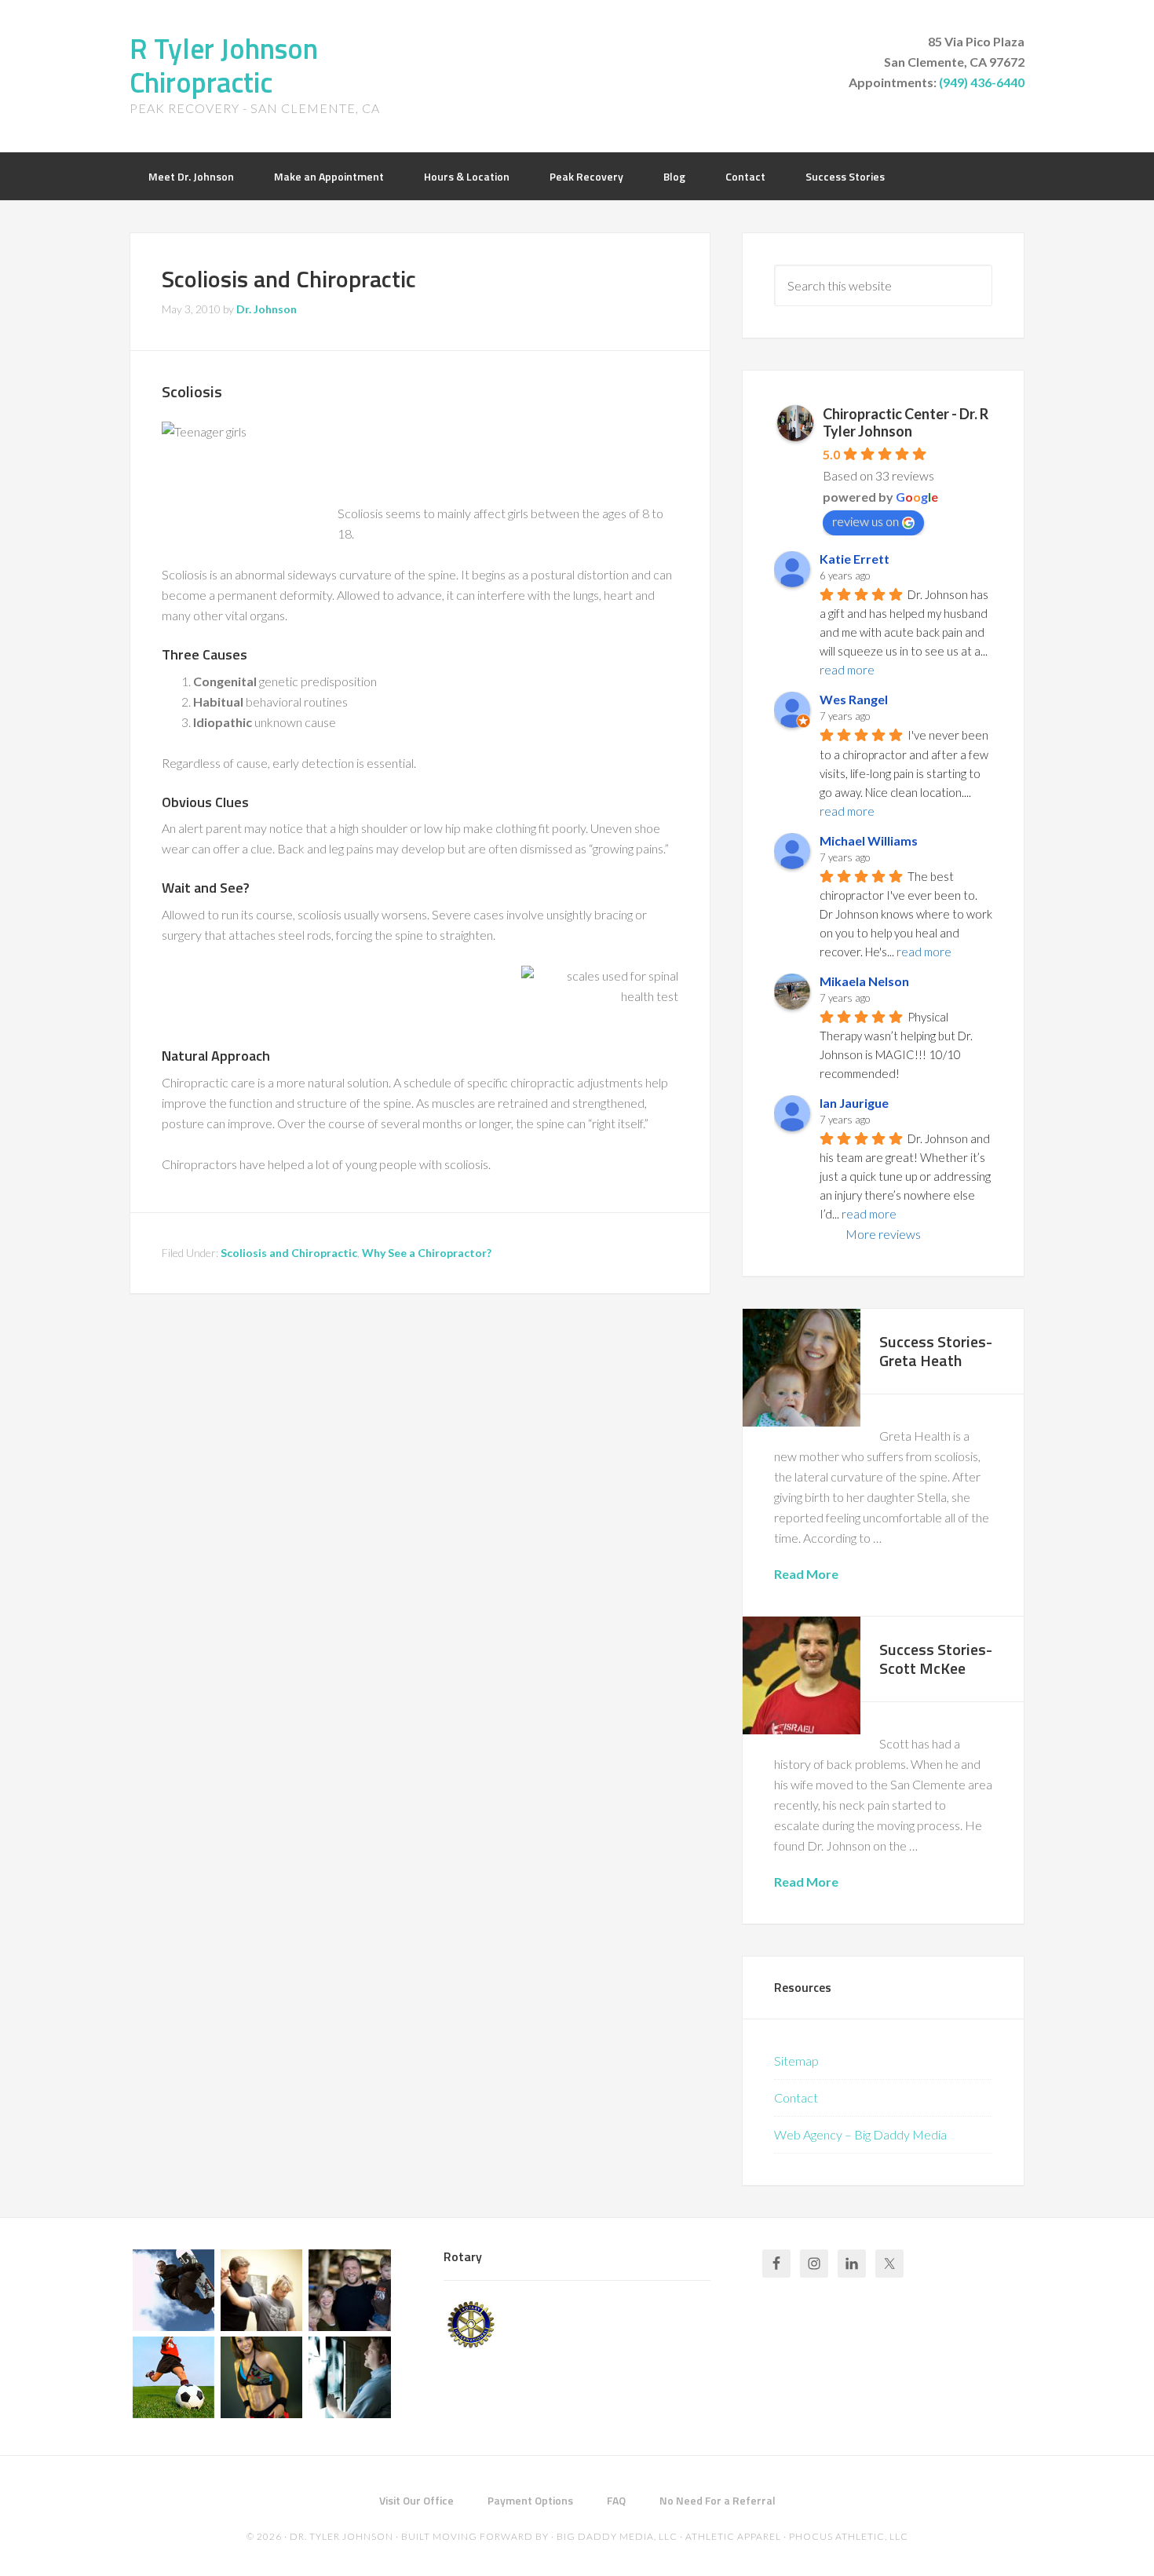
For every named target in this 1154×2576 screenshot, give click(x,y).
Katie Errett (855, 559)
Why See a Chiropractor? (427, 1253)
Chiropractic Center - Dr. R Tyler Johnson (906, 422)
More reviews (883, 1234)
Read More (806, 1574)
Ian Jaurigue (854, 1103)
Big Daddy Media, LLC (617, 2536)
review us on (865, 521)
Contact (796, 2097)
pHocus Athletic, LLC (849, 2536)
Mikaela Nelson (864, 981)
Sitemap (796, 2061)
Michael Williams (869, 840)
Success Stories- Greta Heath (936, 1351)
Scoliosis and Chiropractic (289, 1253)
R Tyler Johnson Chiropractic (224, 65)
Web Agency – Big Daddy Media (860, 2134)
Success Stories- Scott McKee (936, 1659)
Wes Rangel (854, 699)
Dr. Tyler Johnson (341, 2536)
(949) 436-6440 (982, 82)
